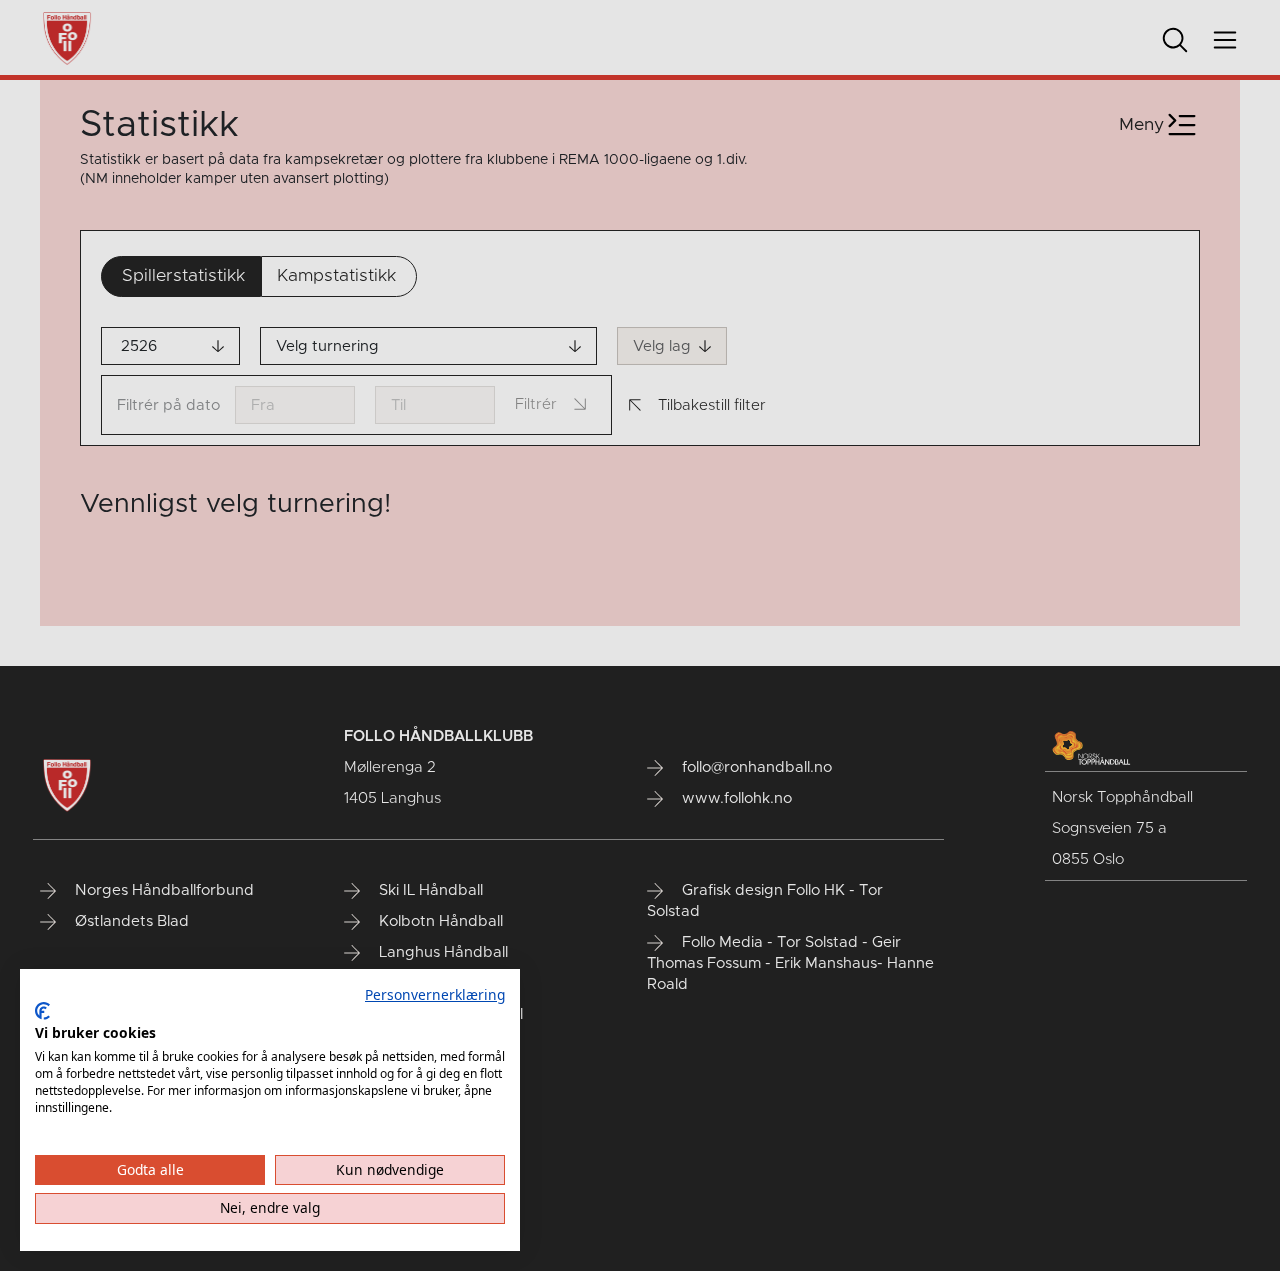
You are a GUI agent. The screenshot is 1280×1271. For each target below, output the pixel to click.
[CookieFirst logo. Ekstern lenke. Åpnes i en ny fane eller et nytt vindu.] (42, 1011)
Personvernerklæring (435, 994)
